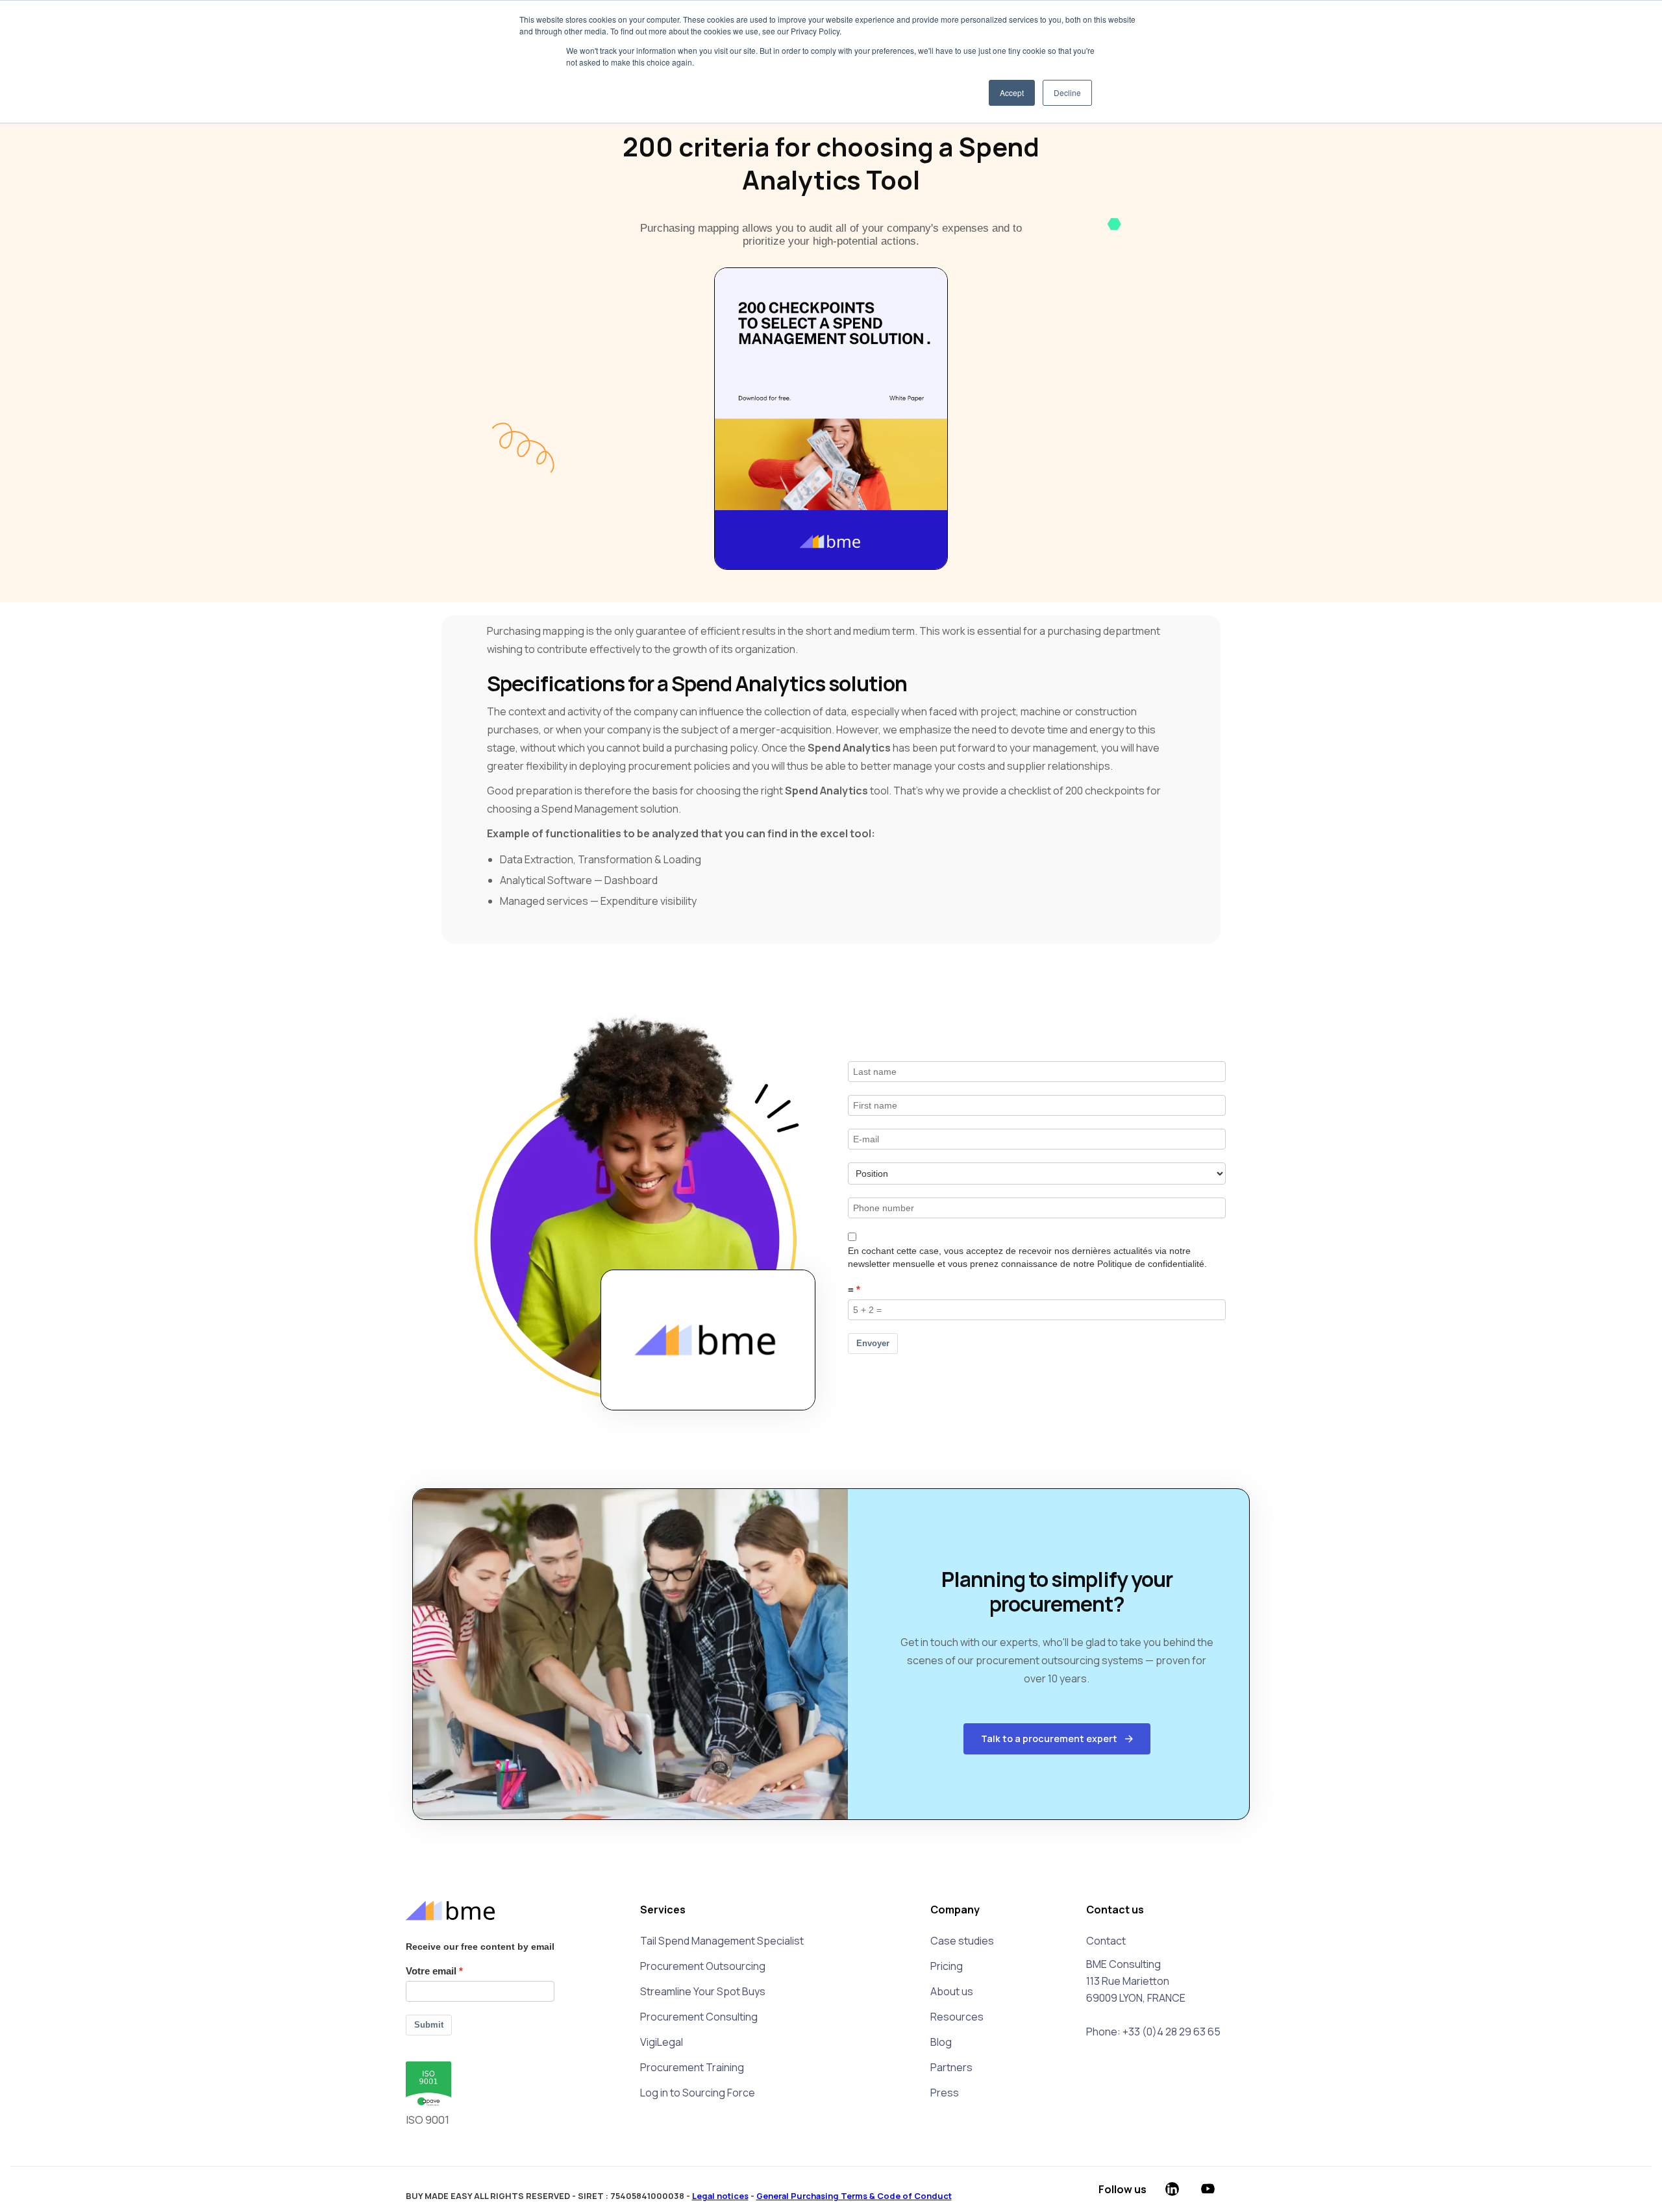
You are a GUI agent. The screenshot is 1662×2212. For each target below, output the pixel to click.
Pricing (947, 1966)
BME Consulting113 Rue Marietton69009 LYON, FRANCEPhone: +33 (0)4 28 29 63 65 (1153, 1998)
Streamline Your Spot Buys (703, 1991)
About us (952, 1991)
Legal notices (720, 2196)
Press (945, 2093)
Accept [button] (1012, 92)
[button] (1057, 1739)
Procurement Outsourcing (703, 1966)
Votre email (431, 1971)
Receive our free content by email (480, 1947)
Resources (957, 2017)
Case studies (962, 1941)
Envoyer (873, 1343)
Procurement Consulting (699, 2017)
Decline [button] (1067, 92)
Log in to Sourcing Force (698, 2093)
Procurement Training (692, 2067)
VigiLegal (662, 2042)
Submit (429, 2025)
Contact (1106, 1941)
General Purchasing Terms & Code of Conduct (854, 2196)
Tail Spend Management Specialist (722, 1941)
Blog (941, 2042)
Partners (951, 2067)
